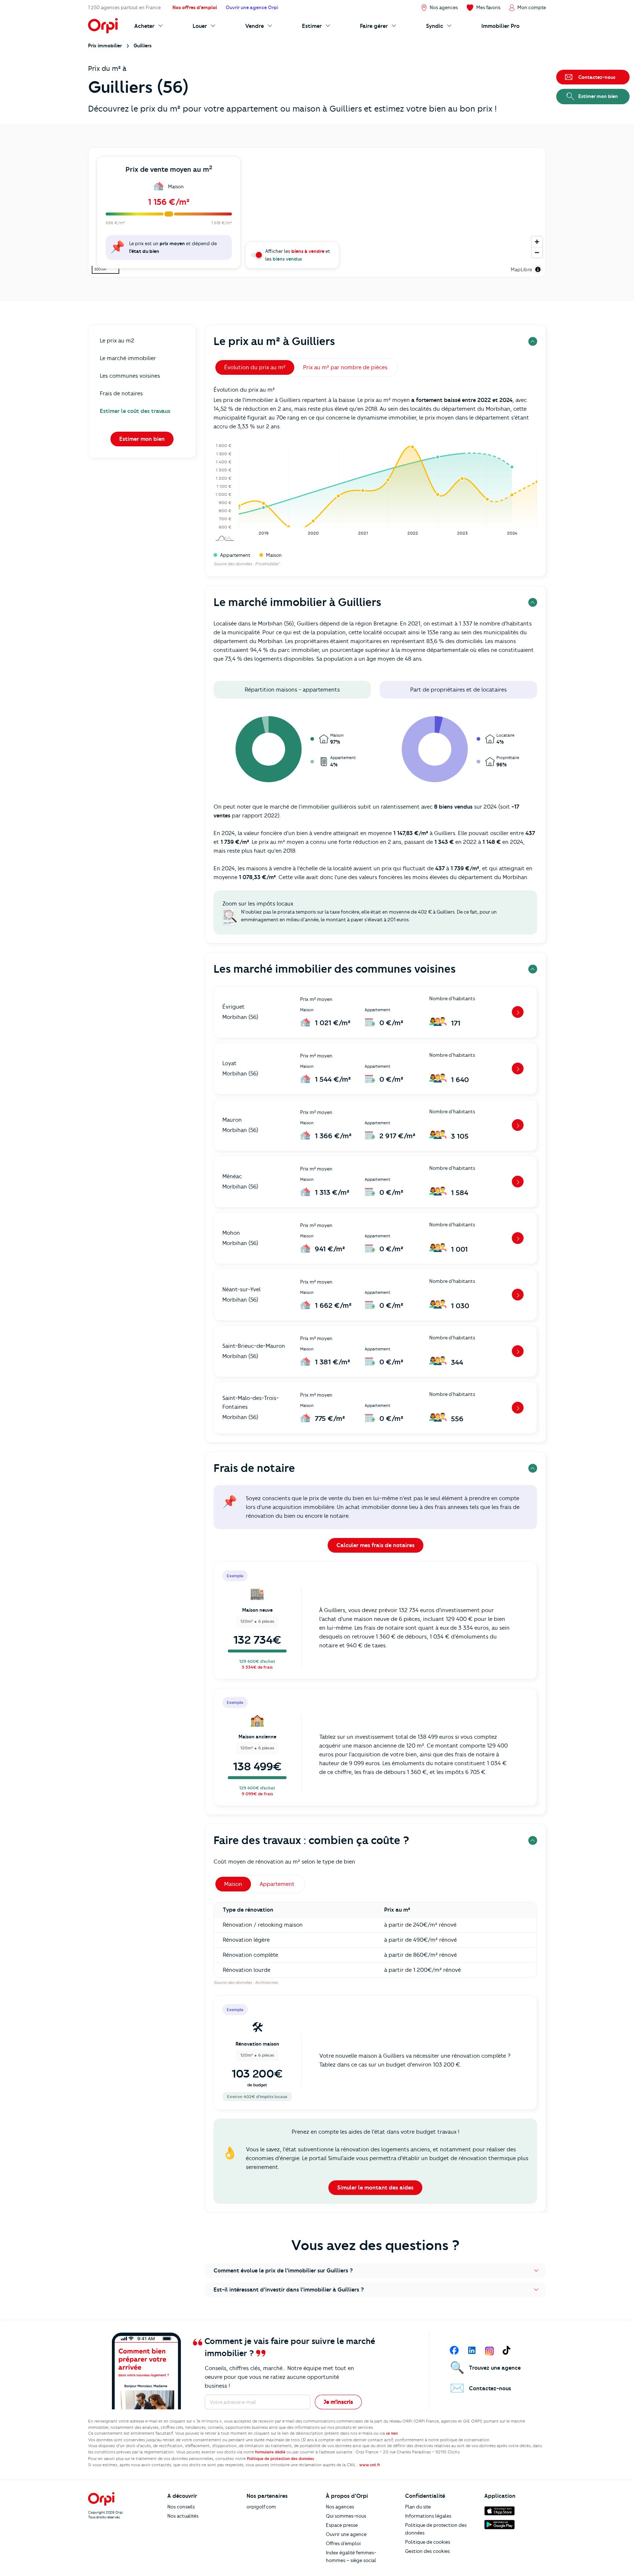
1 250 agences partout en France (124, 7)
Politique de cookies (428, 2542)
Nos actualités (183, 2516)
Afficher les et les (298, 255)
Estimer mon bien (142, 439)
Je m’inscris (338, 2402)
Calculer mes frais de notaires (376, 1545)
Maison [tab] (233, 1884)
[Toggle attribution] (538, 269)
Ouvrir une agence (346, 2534)
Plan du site (418, 2507)
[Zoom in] (537, 242)
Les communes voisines (130, 376)
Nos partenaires (267, 2496)
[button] (375, 2271)
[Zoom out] (537, 252)
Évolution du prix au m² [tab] (255, 367)
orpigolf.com (261, 2507)
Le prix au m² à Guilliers (274, 341)
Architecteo (266, 1982)
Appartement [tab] (277, 1884)
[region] (317, 212)
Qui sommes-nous (346, 2516)
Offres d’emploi (343, 2543)
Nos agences (340, 2507)
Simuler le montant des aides (375, 2188)
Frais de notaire (254, 1468)
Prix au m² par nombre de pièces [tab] (345, 367)
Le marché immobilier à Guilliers (297, 602)
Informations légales (428, 2516)
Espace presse (342, 2525)
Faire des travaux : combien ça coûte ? (311, 1840)
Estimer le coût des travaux (135, 411)
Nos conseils (181, 2507)
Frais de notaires (121, 393)
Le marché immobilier (128, 358)
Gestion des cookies (427, 2551)
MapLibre (521, 269)
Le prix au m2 (117, 341)
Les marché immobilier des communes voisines (335, 969)
